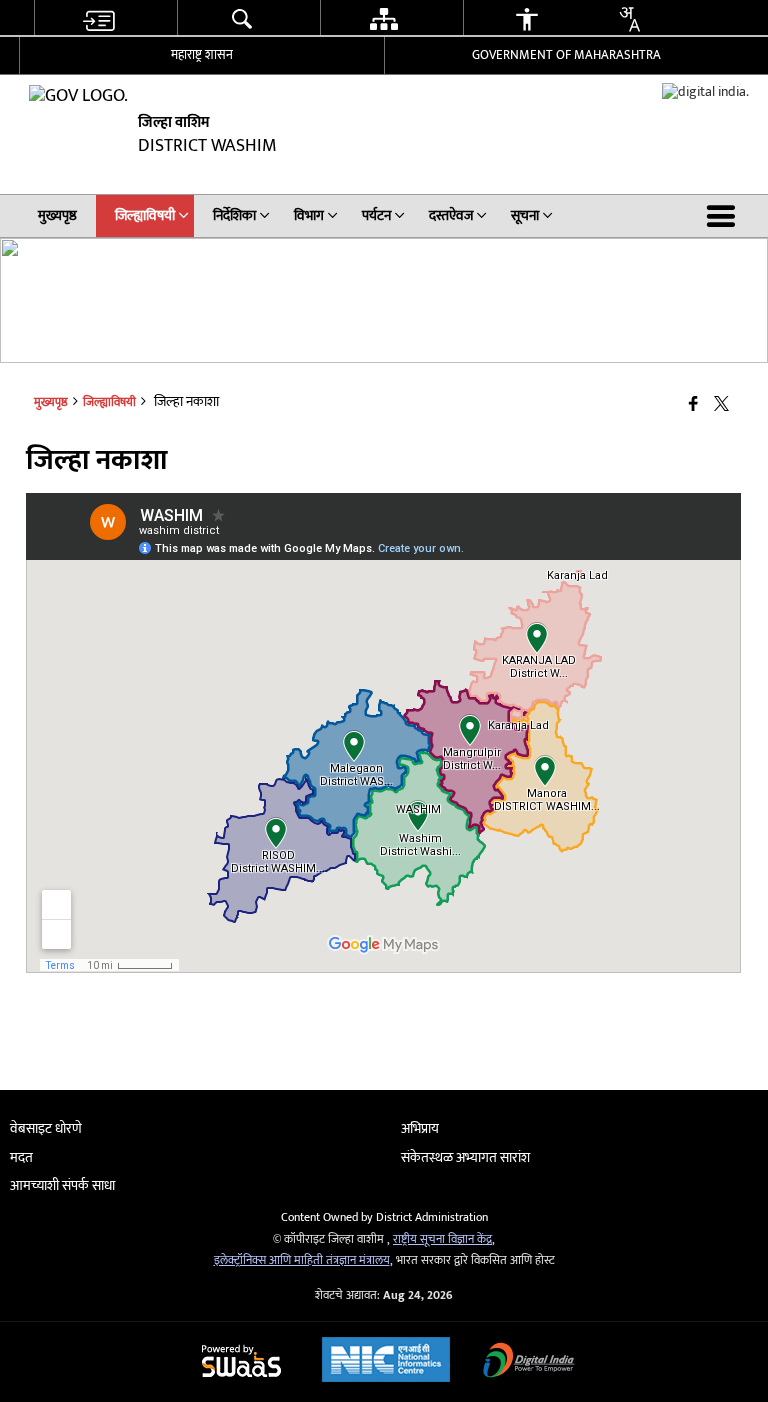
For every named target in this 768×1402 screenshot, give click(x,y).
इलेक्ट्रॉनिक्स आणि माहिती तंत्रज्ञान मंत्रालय (302, 1260)
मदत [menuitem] (21, 1157)
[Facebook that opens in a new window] (693, 405)
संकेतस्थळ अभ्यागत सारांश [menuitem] (465, 1157)
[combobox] (629, 19)
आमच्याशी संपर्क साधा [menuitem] (62, 1185)
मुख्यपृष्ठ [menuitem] (57, 215)
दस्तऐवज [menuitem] (451, 215)
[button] (725, 216)
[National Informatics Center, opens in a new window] (386, 1362)
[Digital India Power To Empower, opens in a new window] (529, 1362)
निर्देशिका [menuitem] (234, 215)
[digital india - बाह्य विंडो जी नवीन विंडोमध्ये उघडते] (705, 91)
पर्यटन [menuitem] (376, 215)
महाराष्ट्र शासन (202, 55)
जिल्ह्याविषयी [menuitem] (145, 215)
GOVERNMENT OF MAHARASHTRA (566, 55)
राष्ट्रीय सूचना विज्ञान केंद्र (442, 1239)
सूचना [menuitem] (525, 215)
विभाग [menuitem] (309, 215)
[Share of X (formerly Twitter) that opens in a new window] (721, 405)
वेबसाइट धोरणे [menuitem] (46, 1128)
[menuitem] (98, 18)
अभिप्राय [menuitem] (420, 1128)
